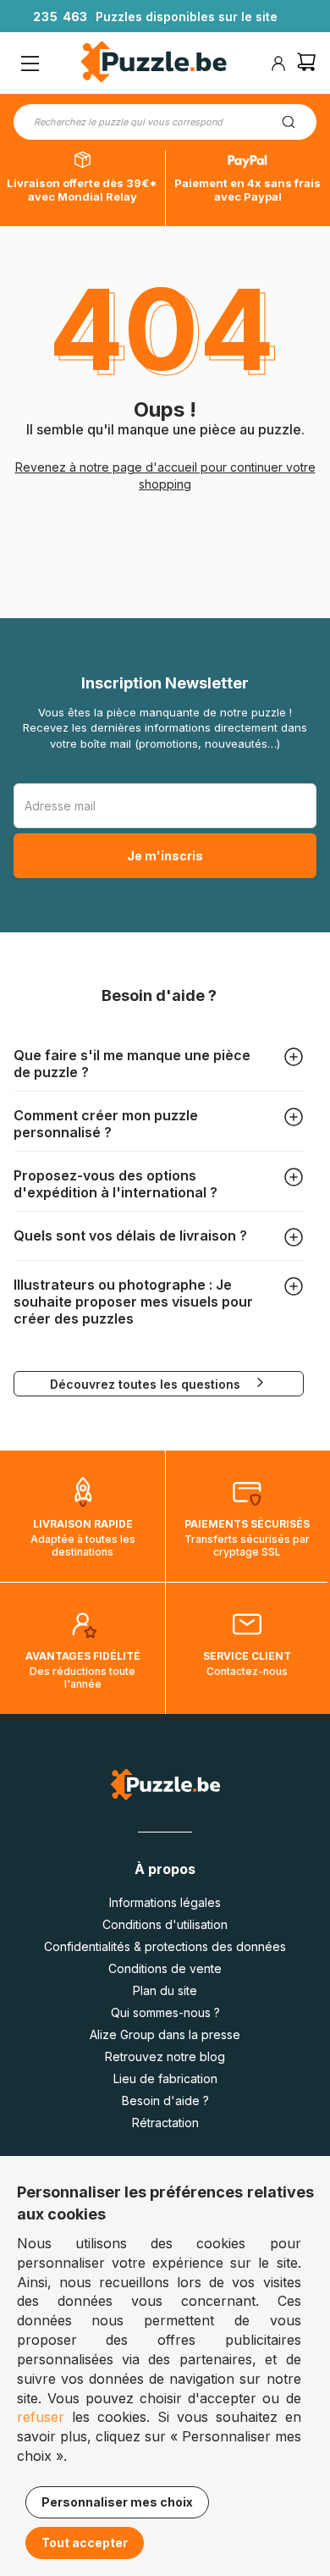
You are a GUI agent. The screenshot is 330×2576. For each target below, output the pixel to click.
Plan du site (165, 1990)
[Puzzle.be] (154, 64)
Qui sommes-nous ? (165, 2012)
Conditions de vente (165, 1968)
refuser (41, 2417)
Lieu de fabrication (165, 2078)
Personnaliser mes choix (117, 2502)
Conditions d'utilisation (165, 1924)
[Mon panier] (306, 64)
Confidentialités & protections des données (165, 1946)
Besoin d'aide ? (165, 2101)
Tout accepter (85, 2543)
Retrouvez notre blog (165, 2056)
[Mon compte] (278, 64)
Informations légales (165, 1902)
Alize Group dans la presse (165, 2034)
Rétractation (165, 2123)
